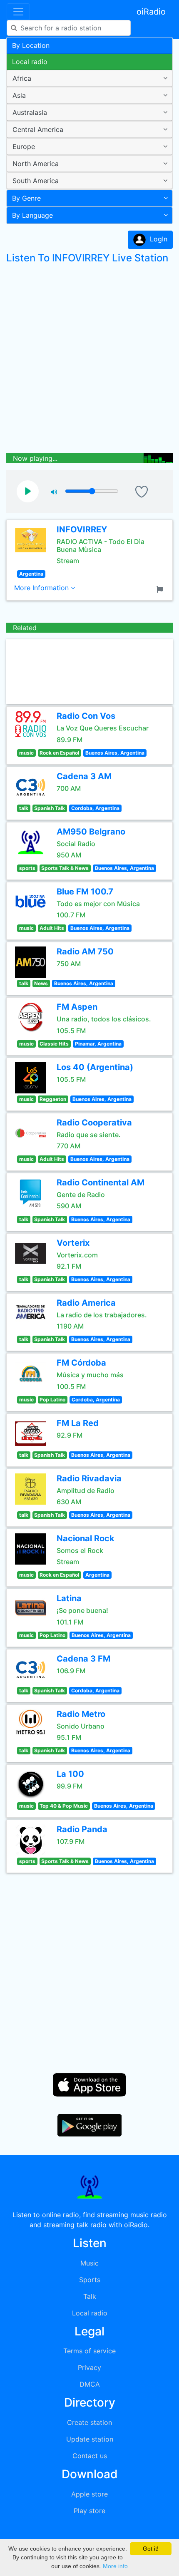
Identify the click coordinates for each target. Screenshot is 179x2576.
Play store (89, 2511)
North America (36, 164)
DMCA (90, 2384)
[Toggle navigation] (18, 12)
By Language (32, 215)
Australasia (30, 112)
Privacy (89, 2367)
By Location (31, 45)
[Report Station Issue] (162, 589)
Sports (90, 2280)
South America (36, 181)
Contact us (90, 2456)
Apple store (89, 2494)
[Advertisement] (89, 360)
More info (115, 2566)
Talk (90, 2296)
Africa (22, 78)
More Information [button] (42, 588)
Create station (89, 2422)
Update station (90, 2439)
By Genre (26, 198)
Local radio (30, 62)
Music (89, 2263)
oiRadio (151, 12)
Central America (38, 129)
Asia (19, 95)
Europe (24, 147)
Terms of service (89, 2351)
